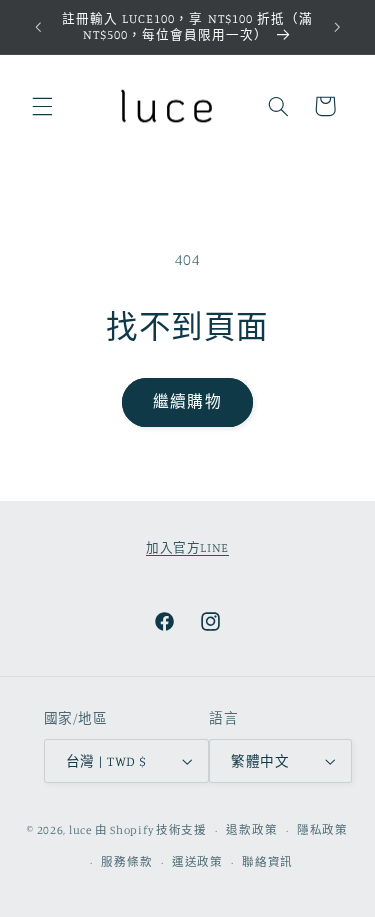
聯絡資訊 (267, 862)
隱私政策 (322, 830)
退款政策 (251, 830)
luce (80, 830)
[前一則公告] (38, 27)
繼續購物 (187, 401)
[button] (42, 106)
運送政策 (197, 862)
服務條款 (126, 862)
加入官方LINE (187, 547)
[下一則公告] (337, 27)
